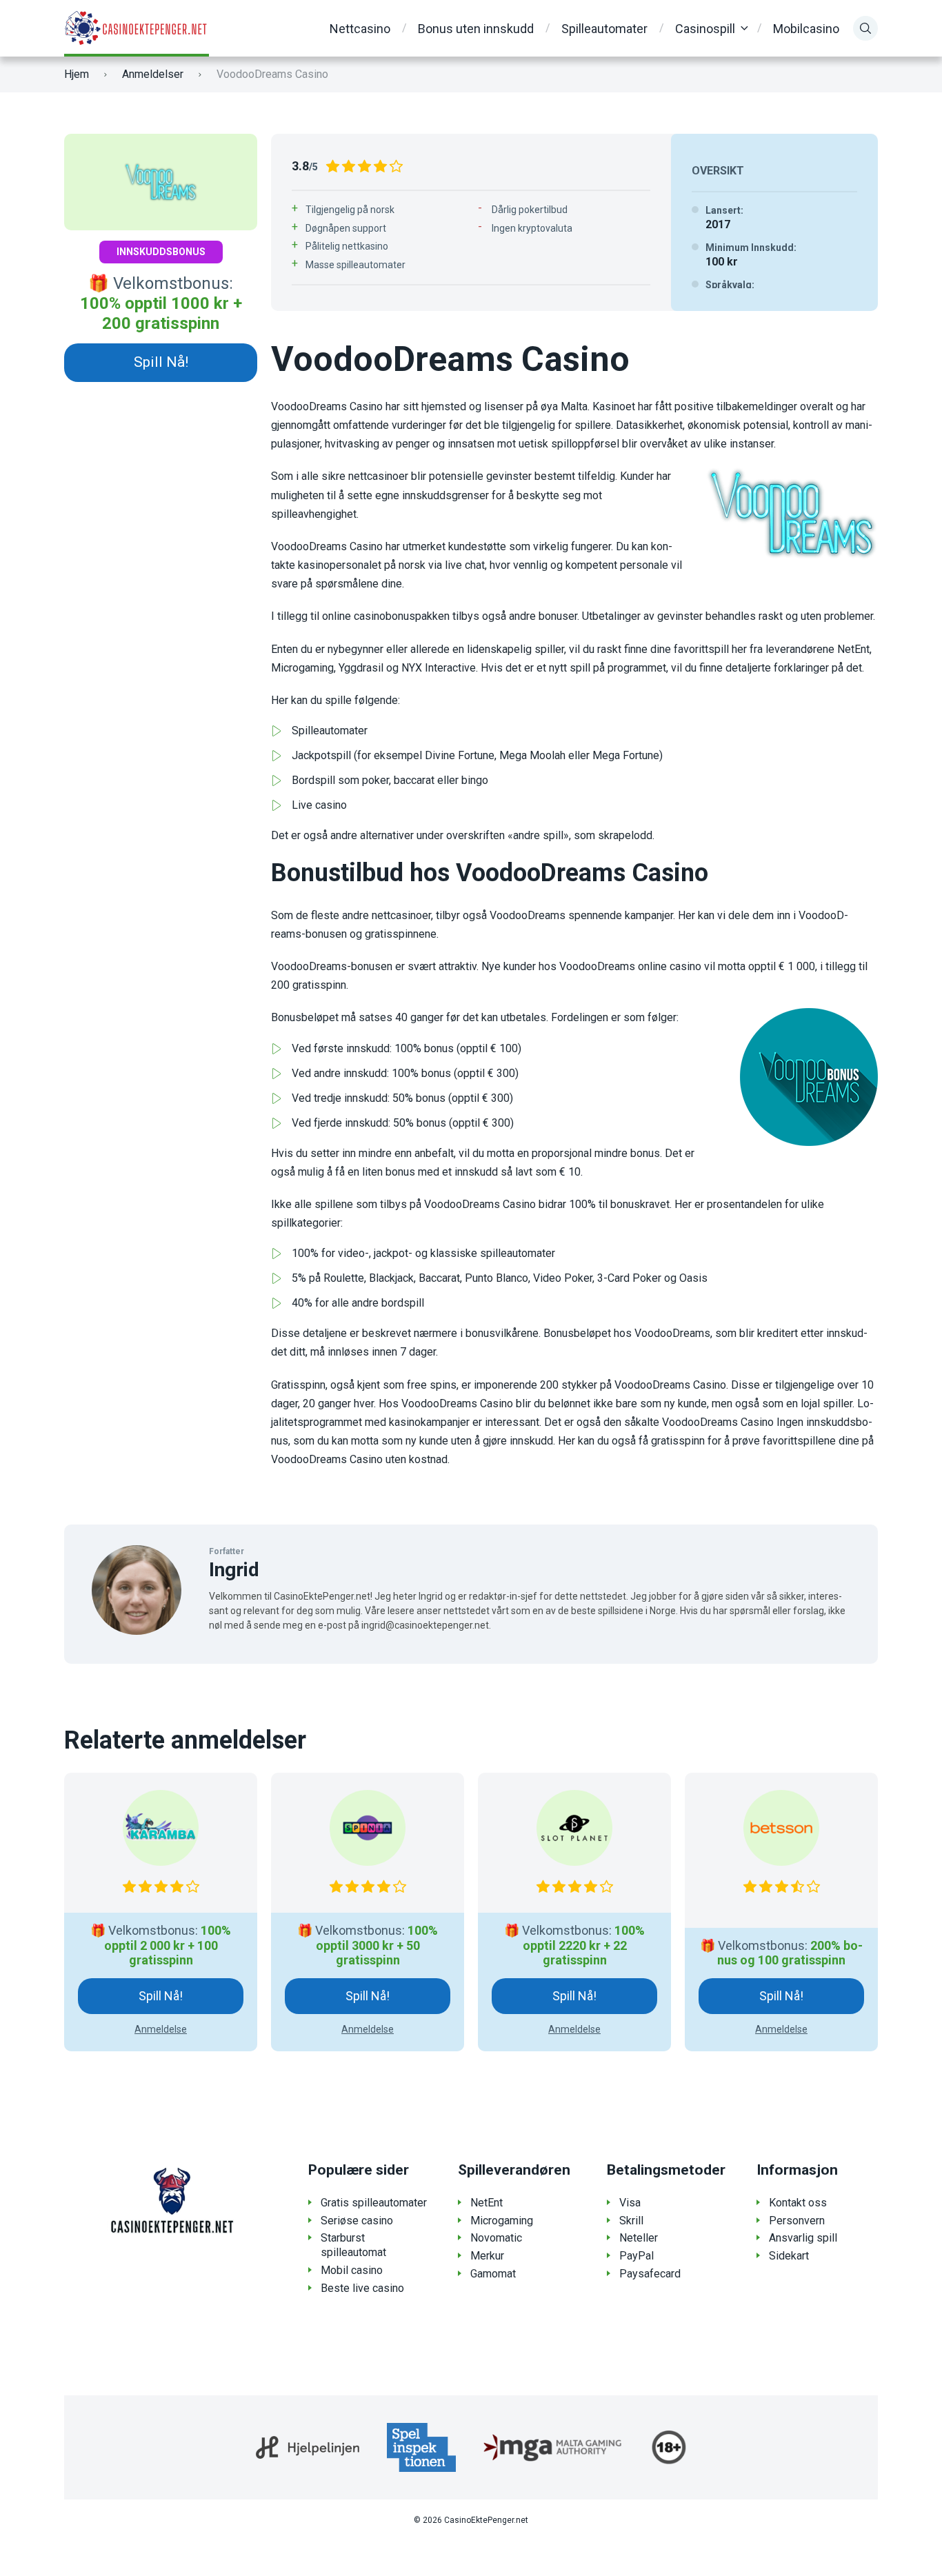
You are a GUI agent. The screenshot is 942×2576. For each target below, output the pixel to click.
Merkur (487, 2256)
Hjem (77, 74)
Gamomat (493, 2274)
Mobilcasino (806, 29)
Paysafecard (650, 2274)
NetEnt (487, 2203)
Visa (630, 2203)
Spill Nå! (161, 362)
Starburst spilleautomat (353, 2245)
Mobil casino (352, 2270)
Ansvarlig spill (803, 2238)
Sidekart (789, 2256)
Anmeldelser (153, 74)
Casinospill (705, 29)
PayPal (637, 2256)
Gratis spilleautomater (374, 2203)
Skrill (631, 2221)
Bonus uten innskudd (476, 29)
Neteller (639, 2238)
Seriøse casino (357, 2221)
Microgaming (502, 2221)
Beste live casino (362, 2288)
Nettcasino (360, 29)
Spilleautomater (604, 29)
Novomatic (496, 2238)
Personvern (797, 2221)
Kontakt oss (798, 2203)
